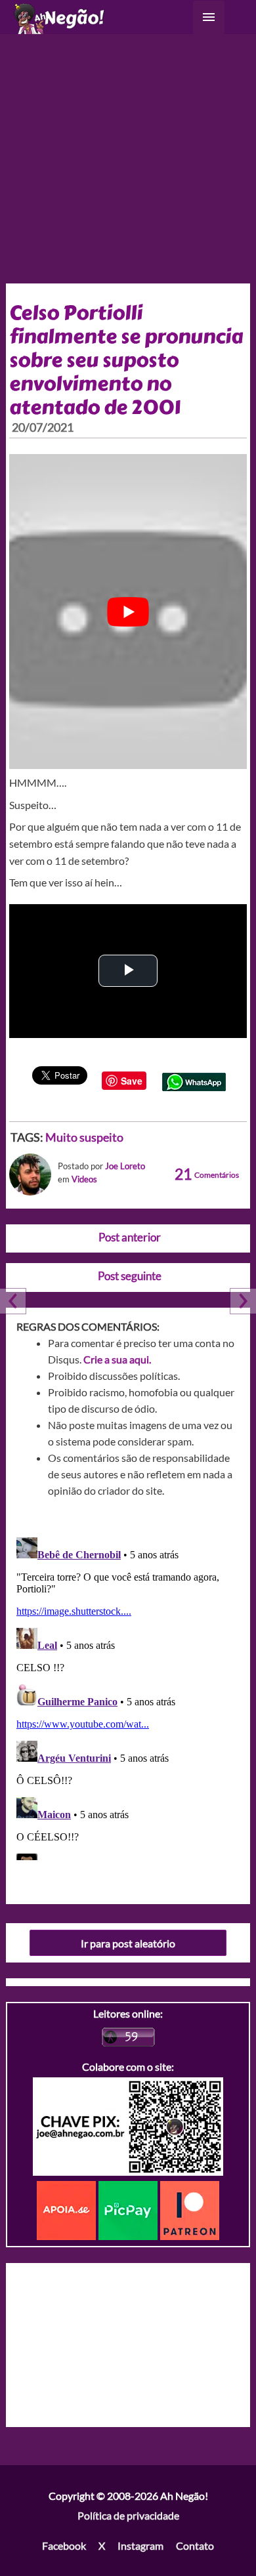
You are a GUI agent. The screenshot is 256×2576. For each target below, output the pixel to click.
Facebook (64, 2545)
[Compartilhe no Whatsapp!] (194, 1080)
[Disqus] (128, 1696)
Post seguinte (130, 1276)
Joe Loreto (125, 1166)
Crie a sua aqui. (117, 1359)
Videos (84, 1179)
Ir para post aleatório (128, 1943)
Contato (195, 2545)
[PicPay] (129, 2209)
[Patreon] (190, 2209)
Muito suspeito (84, 1137)
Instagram (140, 2545)
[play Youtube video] (128, 612)
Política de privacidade (128, 2515)
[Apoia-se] (68, 2209)
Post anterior (130, 1237)
